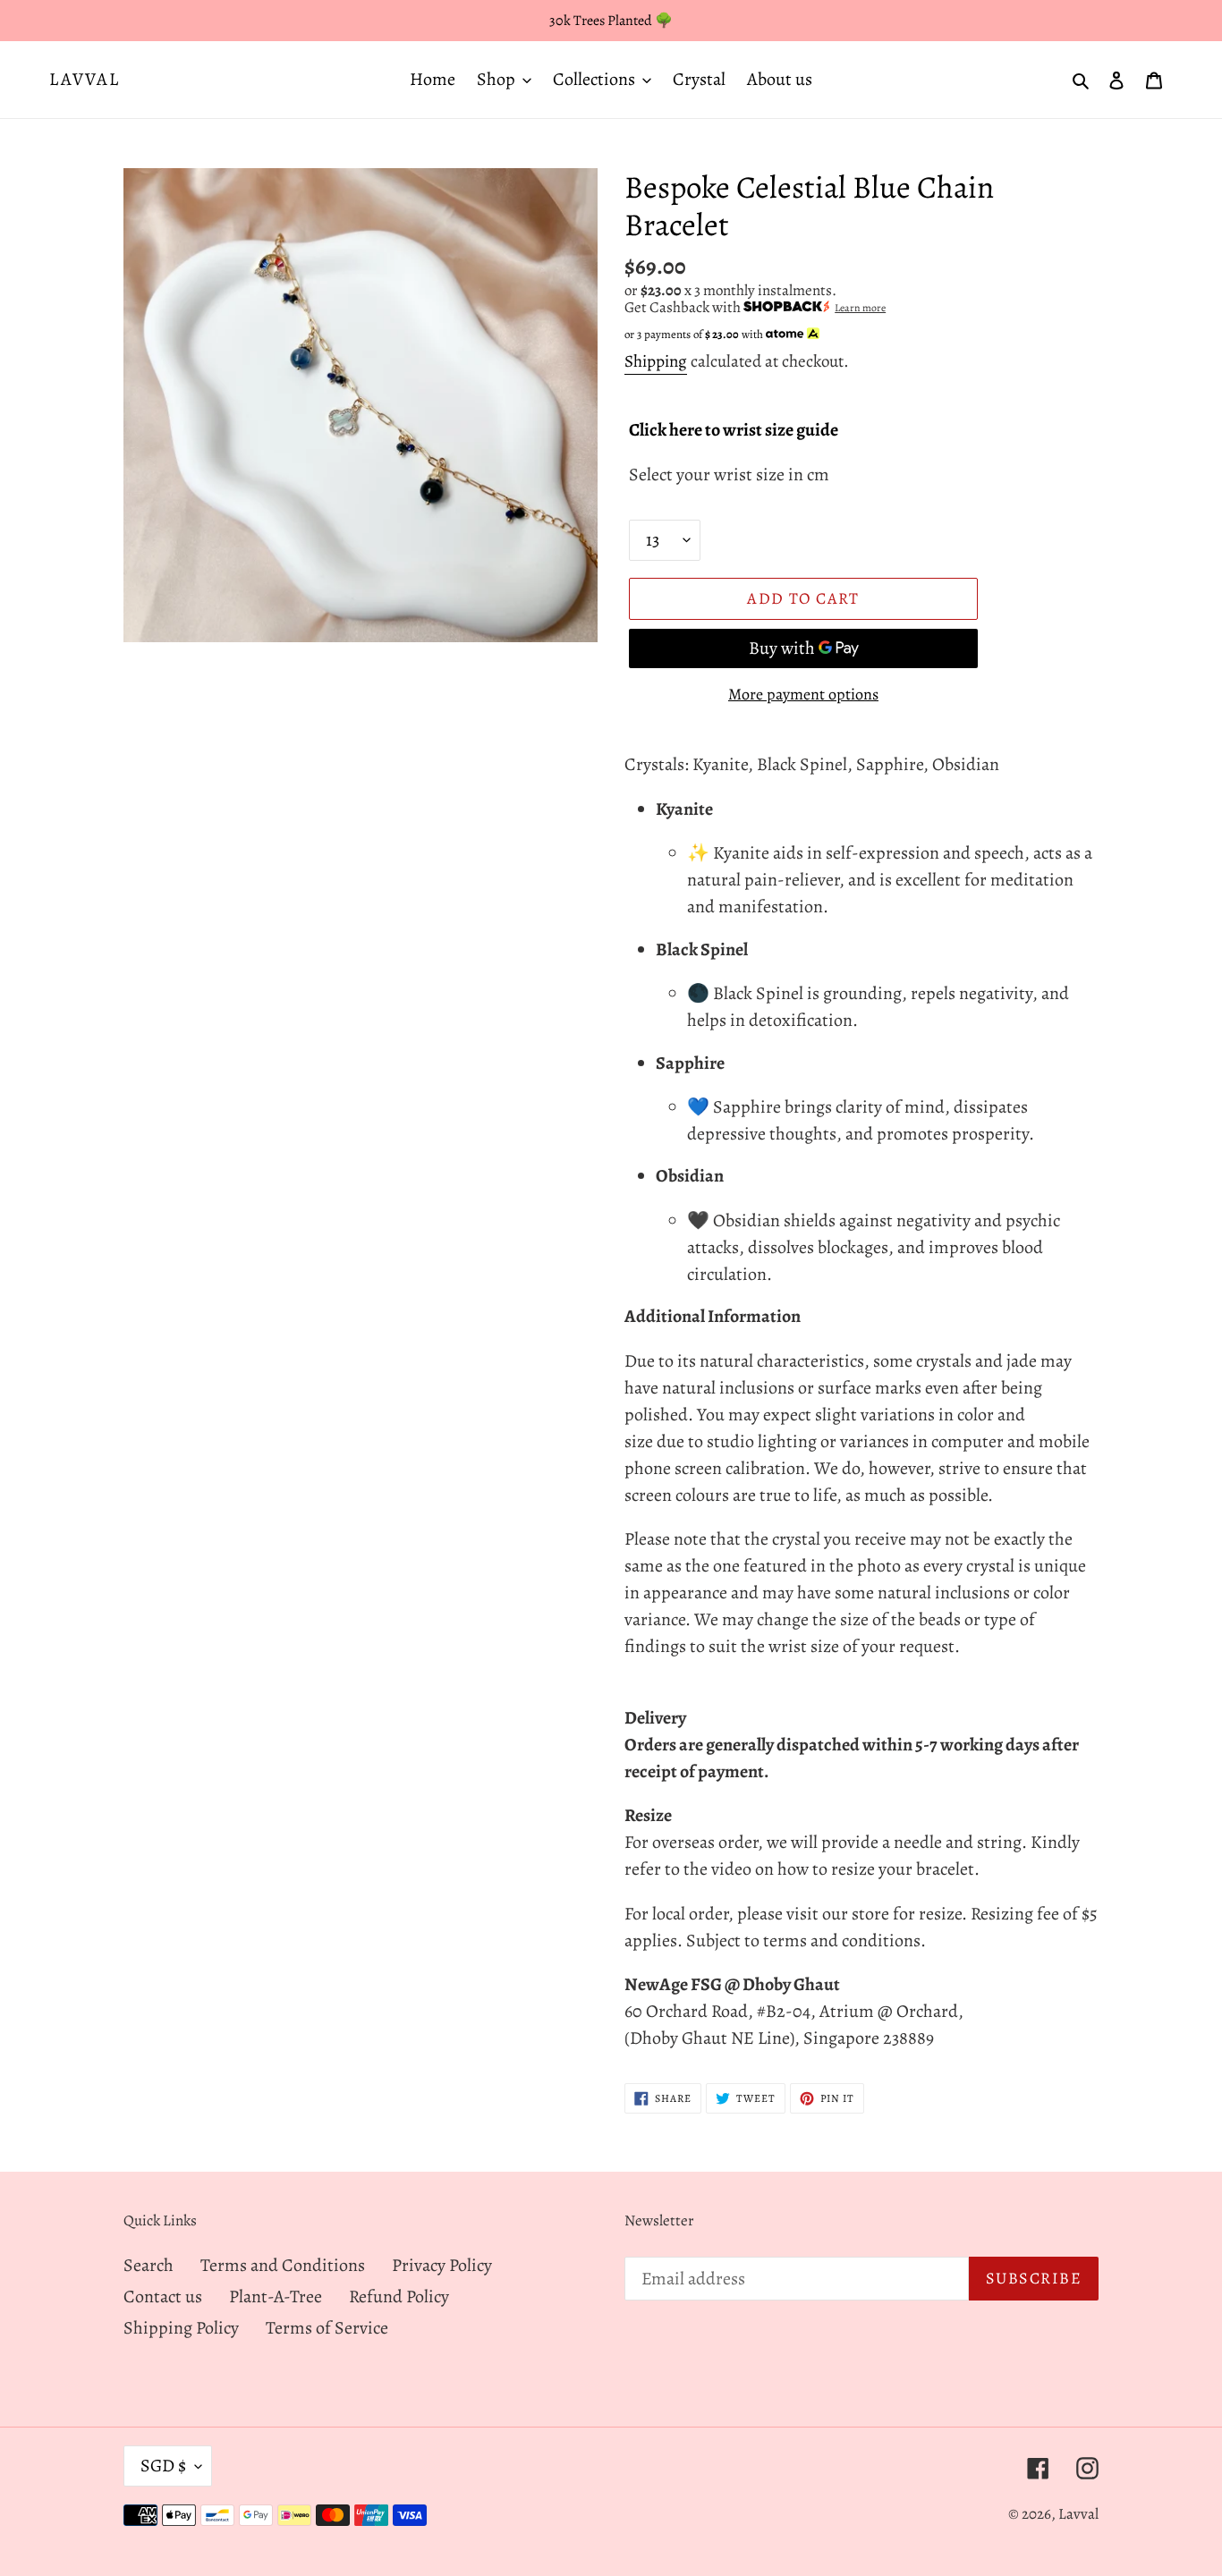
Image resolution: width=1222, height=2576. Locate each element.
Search (149, 2265)
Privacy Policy (442, 2265)
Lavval (85, 80)
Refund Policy (399, 2296)
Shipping (656, 361)
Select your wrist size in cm (729, 475)
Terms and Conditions (283, 2265)
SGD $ (163, 2466)
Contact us (163, 2296)
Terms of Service (327, 2328)
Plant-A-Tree (276, 2296)
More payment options (803, 694)
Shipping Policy (181, 2328)
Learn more (860, 308)
